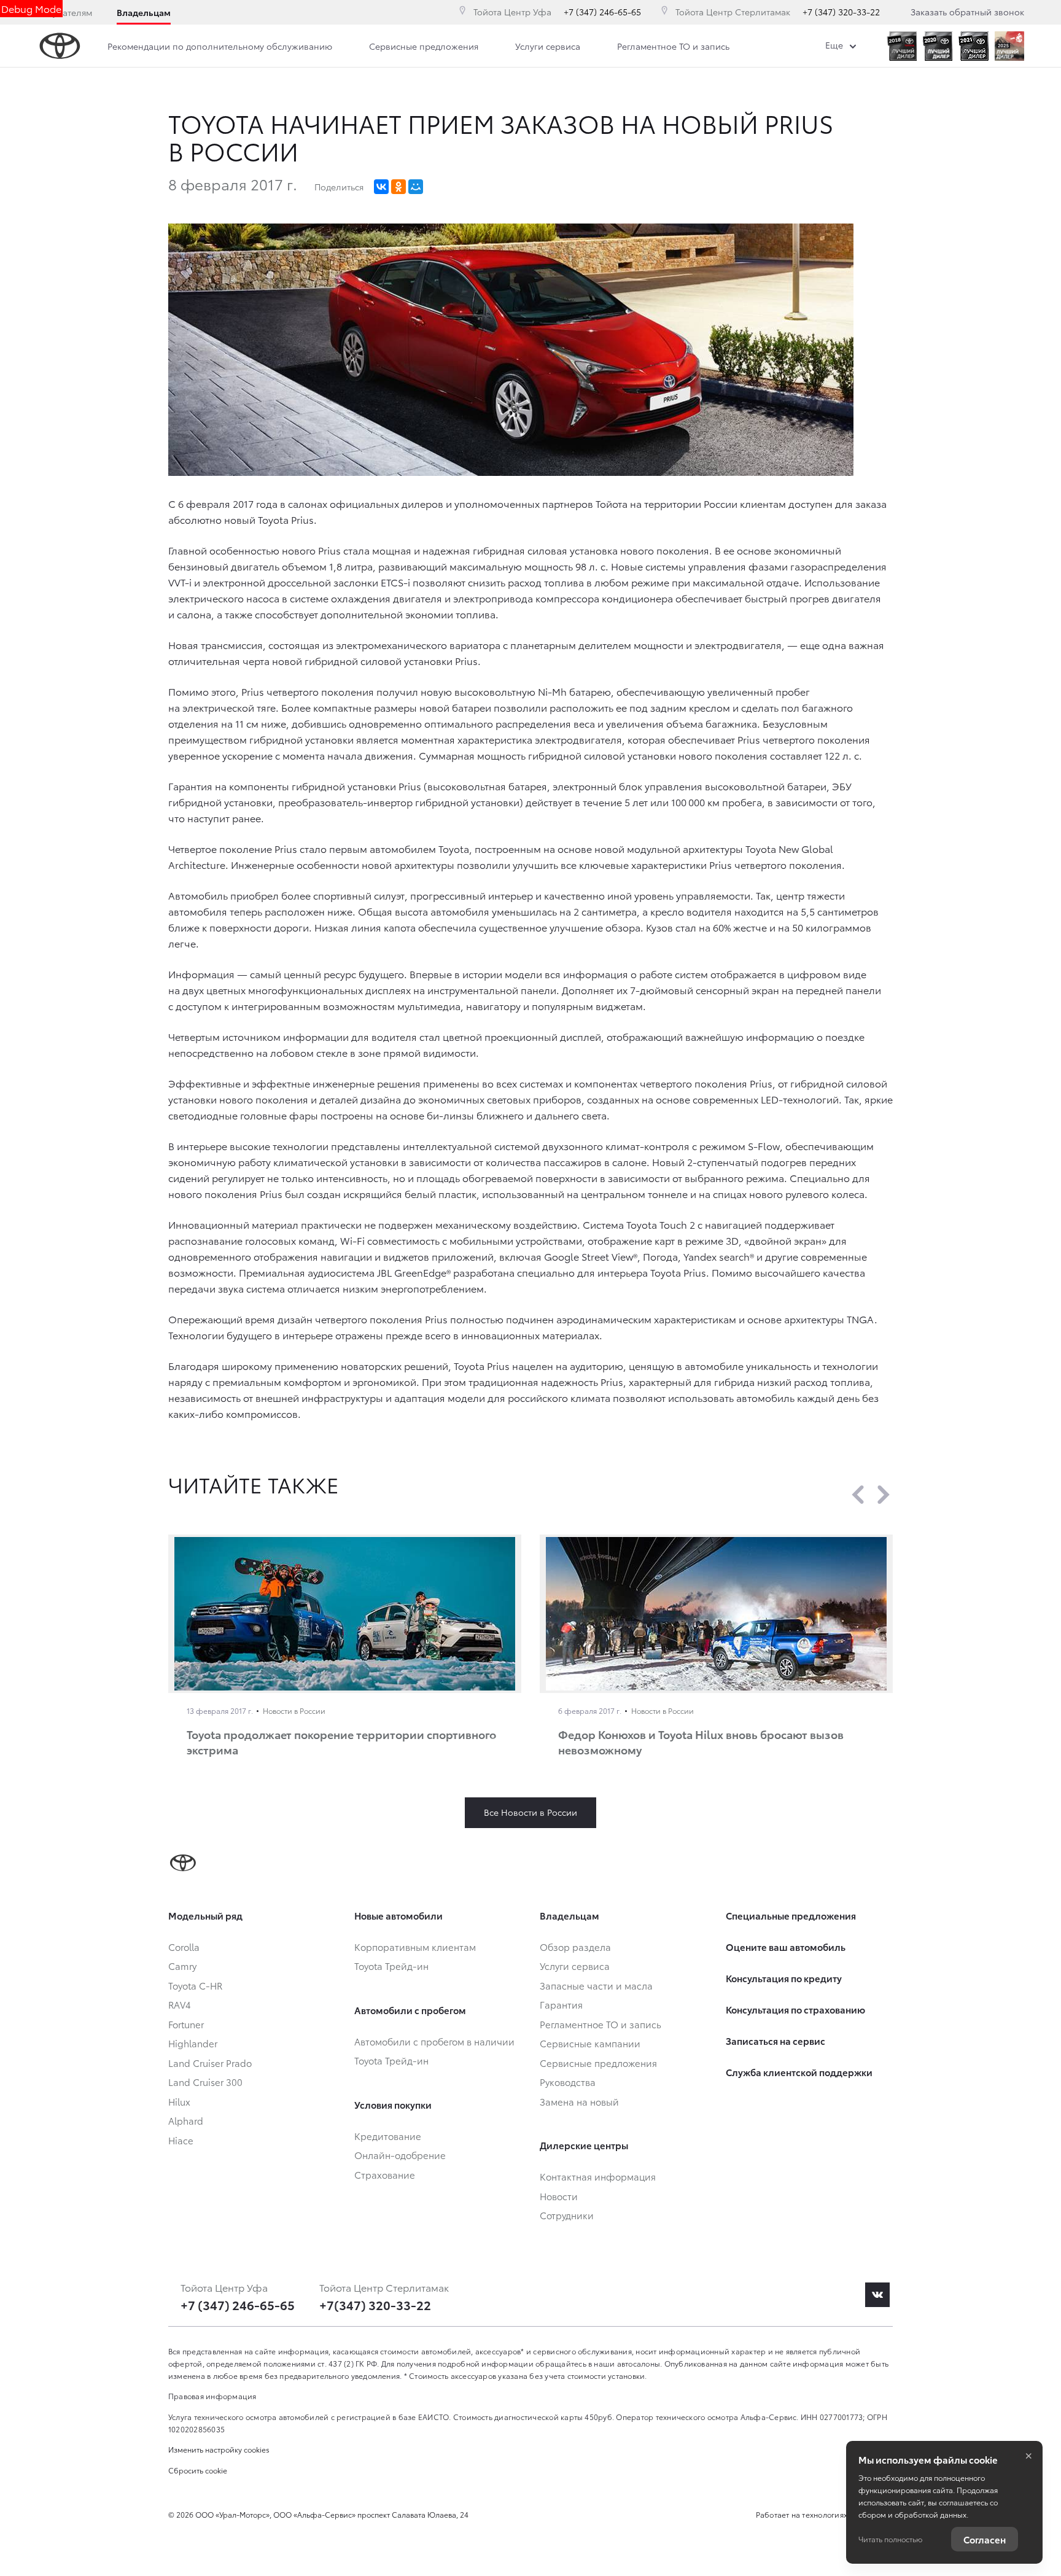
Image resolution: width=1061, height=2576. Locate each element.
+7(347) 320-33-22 (375, 2305)
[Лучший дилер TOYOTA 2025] (1009, 46)
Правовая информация (212, 2396)
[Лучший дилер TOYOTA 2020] (938, 46)
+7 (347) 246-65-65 (602, 12)
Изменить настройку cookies (219, 2449)
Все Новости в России (530, 1812)
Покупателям (64, 12)
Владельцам (144, 12)
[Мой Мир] (416, 187)
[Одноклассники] (398, 187)
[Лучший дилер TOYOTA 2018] (902, 46)
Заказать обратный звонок (967, 12)
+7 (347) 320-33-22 (841, 12)
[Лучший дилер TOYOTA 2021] (974, 46)
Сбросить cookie (198, 2470)
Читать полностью (890, 2539)
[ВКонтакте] (381, 187)
